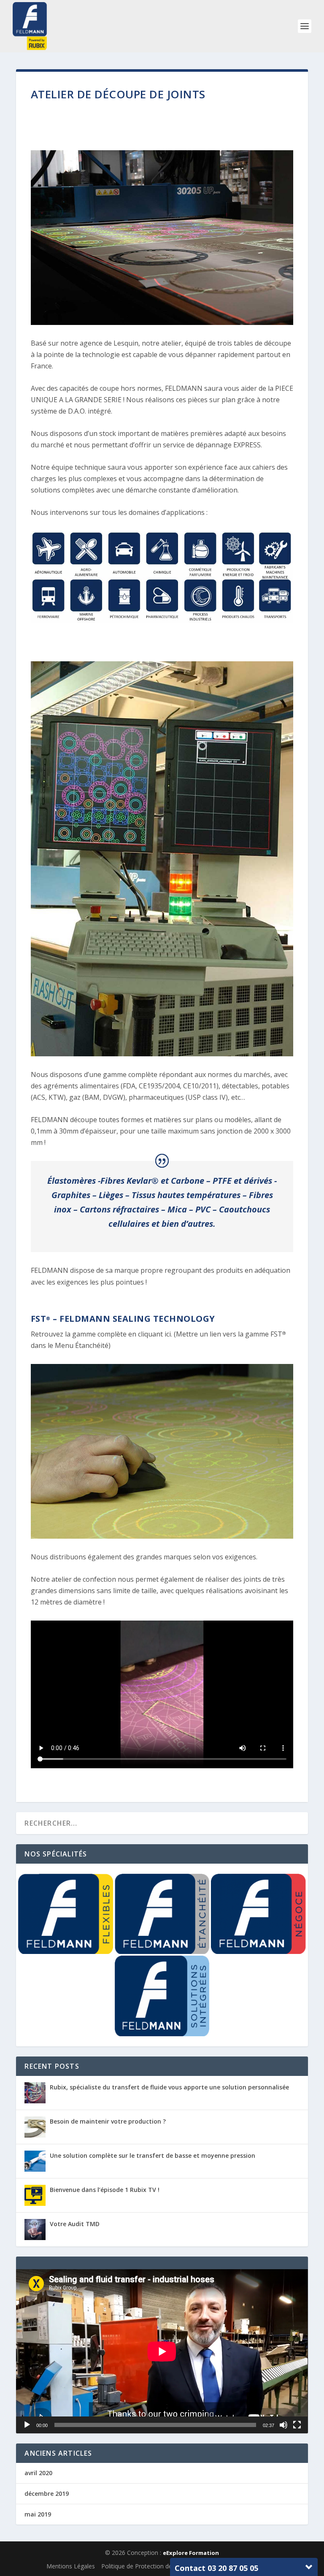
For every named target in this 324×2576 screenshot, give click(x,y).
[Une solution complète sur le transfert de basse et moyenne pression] (35, 2161)
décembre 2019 (47, 2493)
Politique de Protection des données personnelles (169, 2566)
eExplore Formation (191, 2553)
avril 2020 (38, 2473)
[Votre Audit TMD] (35, 2230)
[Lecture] (27, 2425)
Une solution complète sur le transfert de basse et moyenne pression (153, 2155)
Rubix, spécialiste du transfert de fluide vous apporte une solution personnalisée (169, 2087)
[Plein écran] (297, 2425)
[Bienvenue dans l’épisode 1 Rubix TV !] (35, 2195)
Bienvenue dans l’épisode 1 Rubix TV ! (105, 2190)
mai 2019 (38, 2514)
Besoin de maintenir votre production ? (108, 2121)
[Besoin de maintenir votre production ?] (35, 2127)
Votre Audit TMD (75, 2224)
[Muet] (283, 2425)
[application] (162, 2351)
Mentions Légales (71, 2566)
